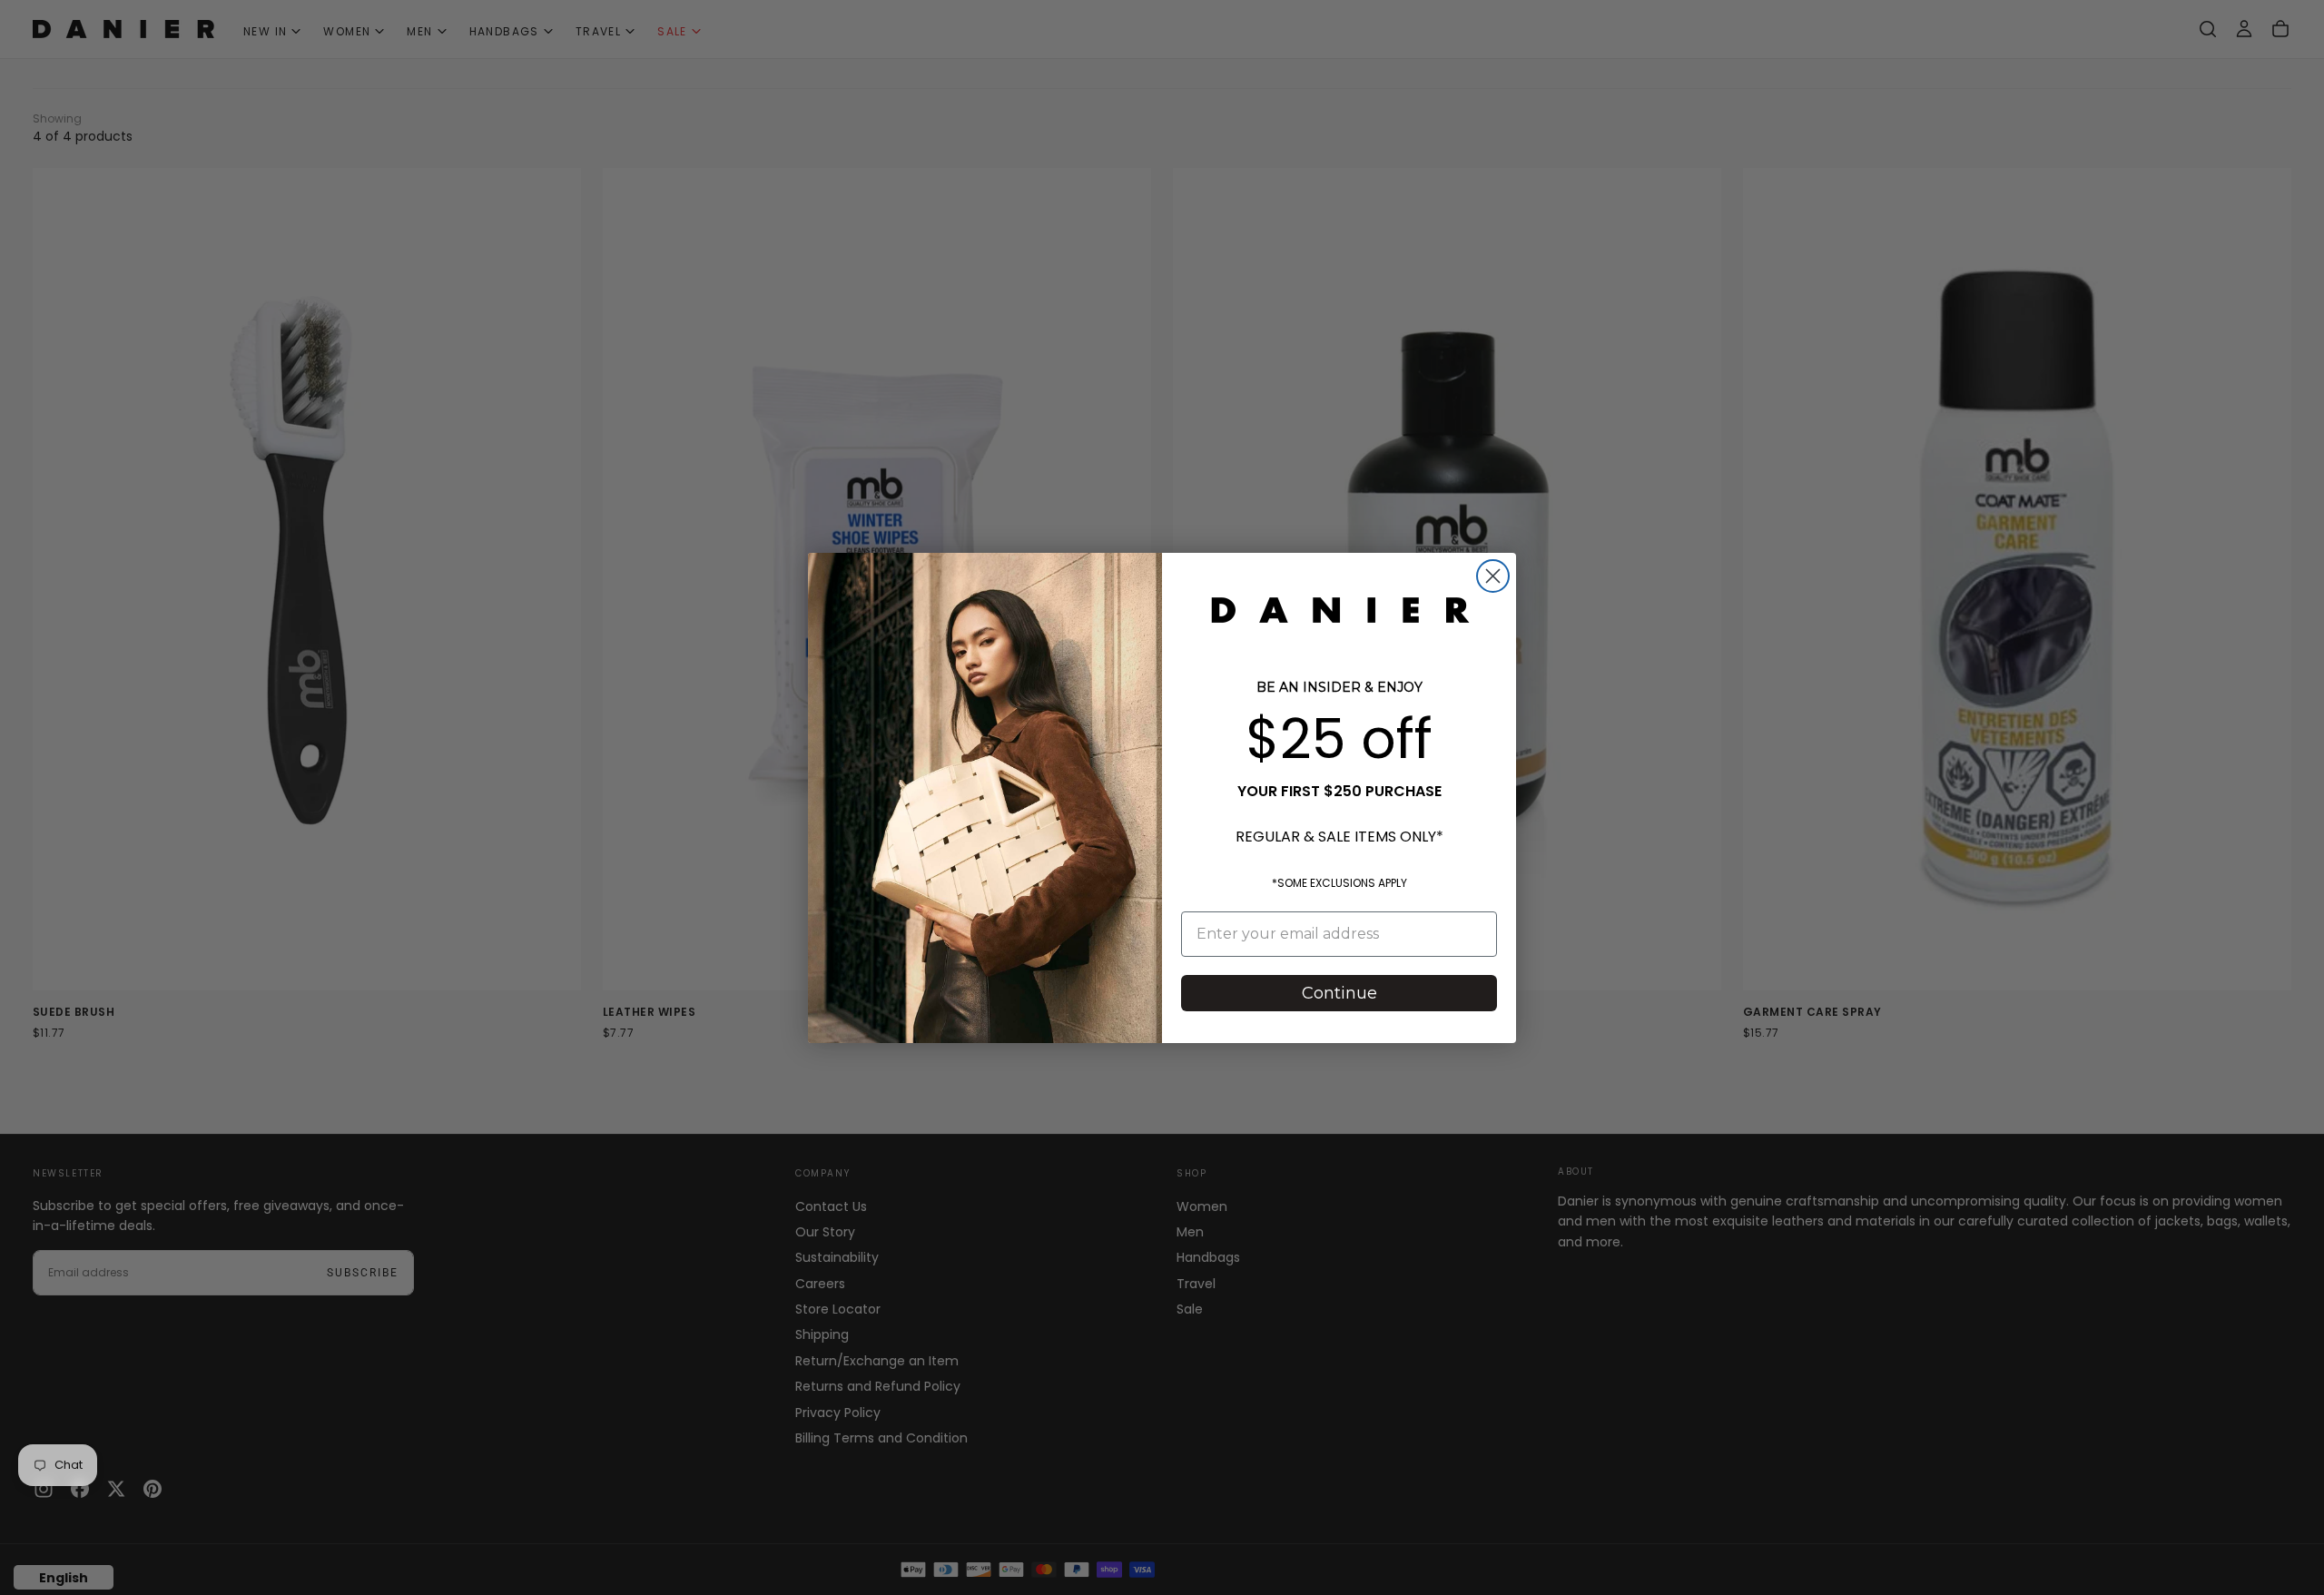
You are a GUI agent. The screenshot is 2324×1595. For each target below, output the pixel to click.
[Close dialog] (1493, 576)
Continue (1339, 993)
